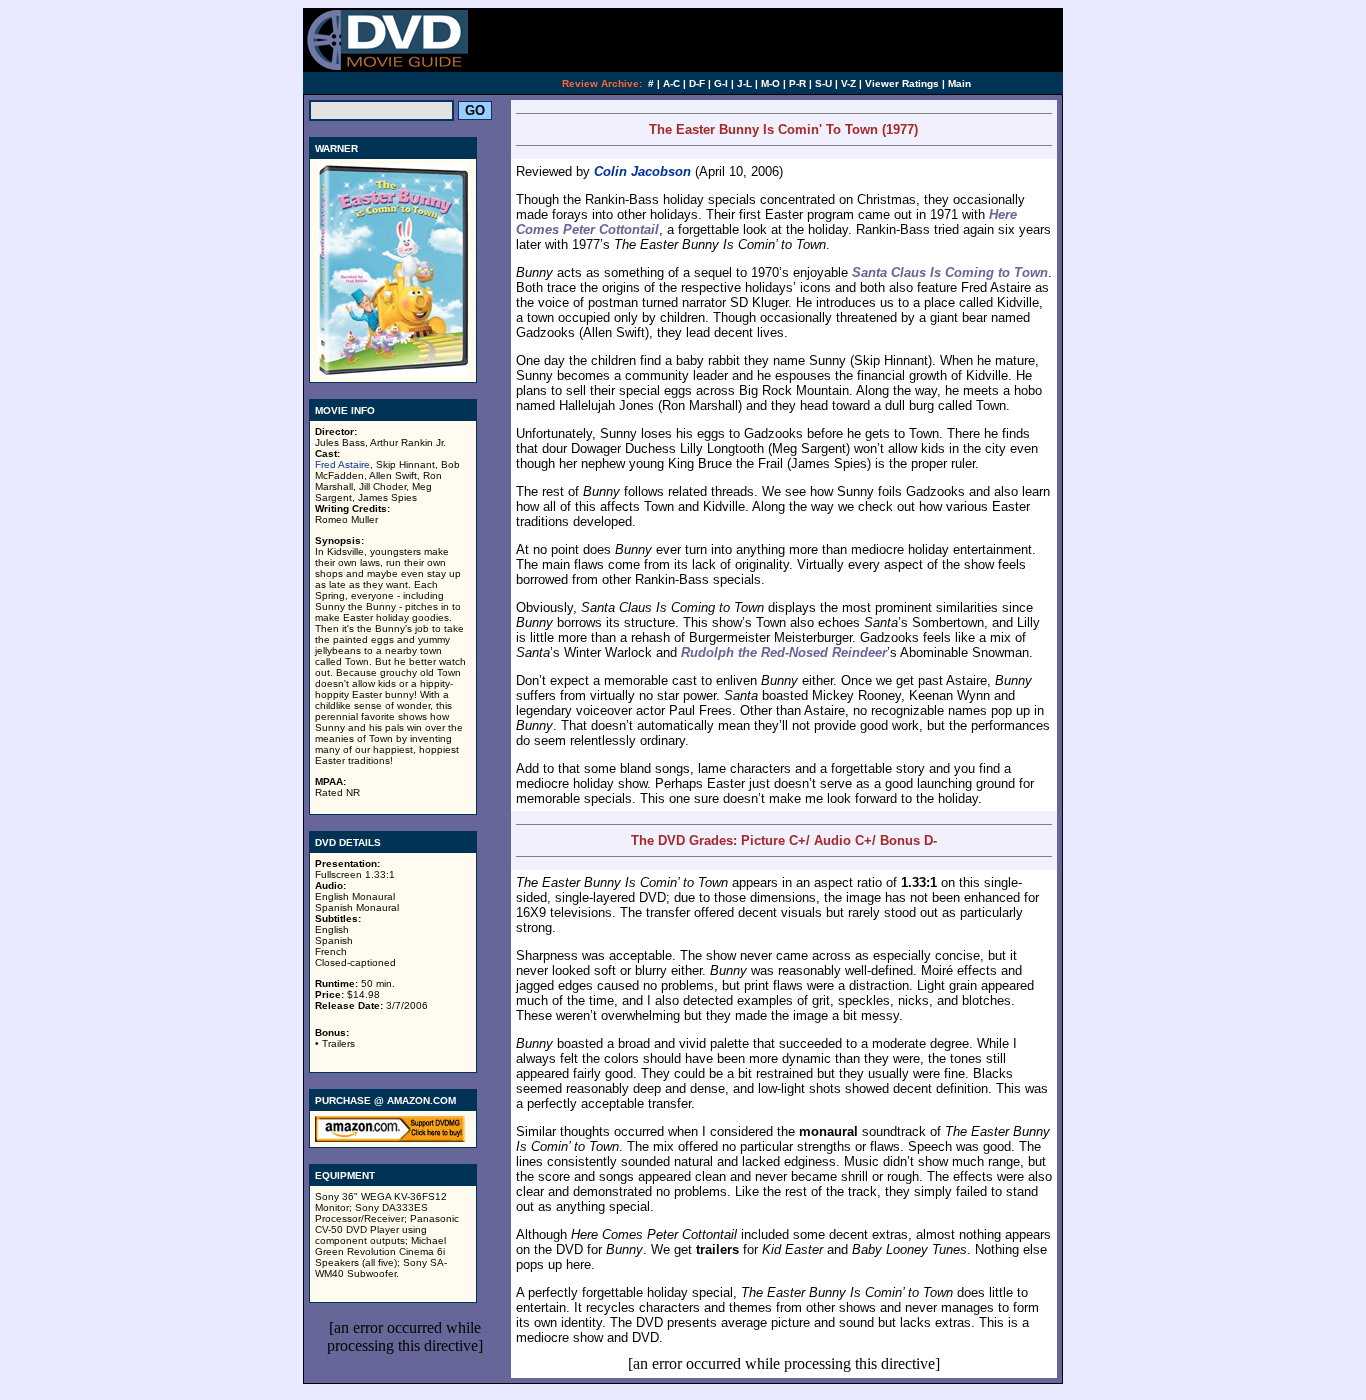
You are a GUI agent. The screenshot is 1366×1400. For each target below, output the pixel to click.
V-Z (848, 83)
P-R (797, 83)
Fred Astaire (342, 464)
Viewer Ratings (902, 83)
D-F (697, 83)
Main (959, 83)
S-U (823, 83)
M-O (770, 83)
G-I (721, 83)
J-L (744, 83)
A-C (671, 83)
